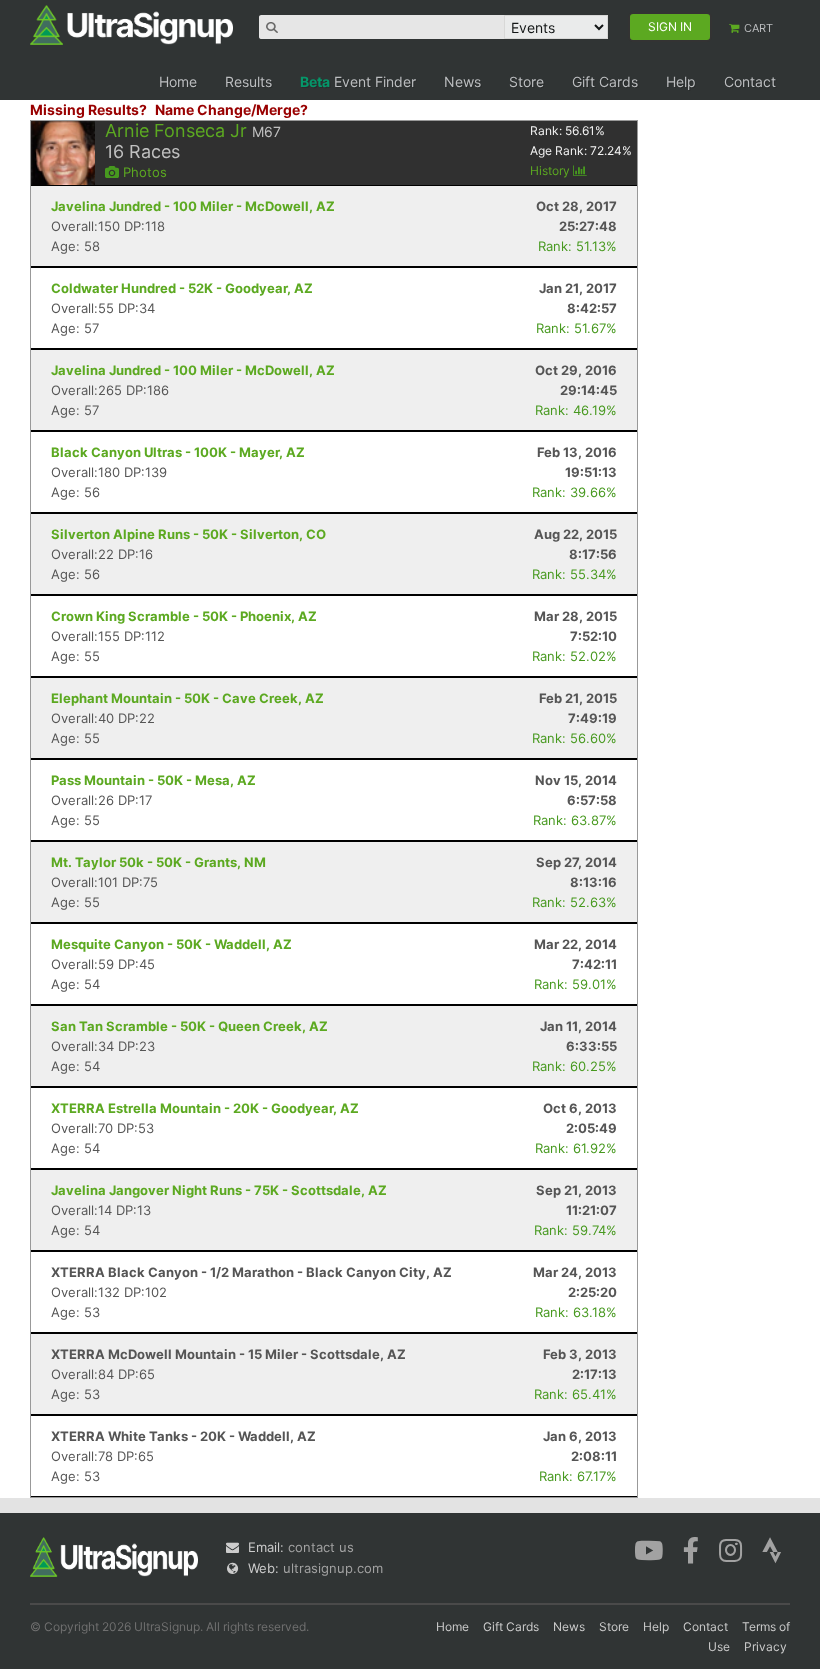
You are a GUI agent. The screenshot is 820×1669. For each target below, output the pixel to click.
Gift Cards (605, 81)
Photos (143, 172)
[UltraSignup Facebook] (691, 1549)
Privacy (765, 1646)
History (551, 170)
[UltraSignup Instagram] (730, 1549)
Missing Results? (88, 109)
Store (526, 81)
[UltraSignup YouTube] (648, 1549)
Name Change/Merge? (231, 109)
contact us (321, 1547)
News (462, 81)
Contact (750, 81)
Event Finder (358, 81)
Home (178, 81)
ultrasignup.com (333, 1568)
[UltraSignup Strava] (772, 1549)
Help (681, 81)
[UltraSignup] (131, 24)
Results (248, 81)
